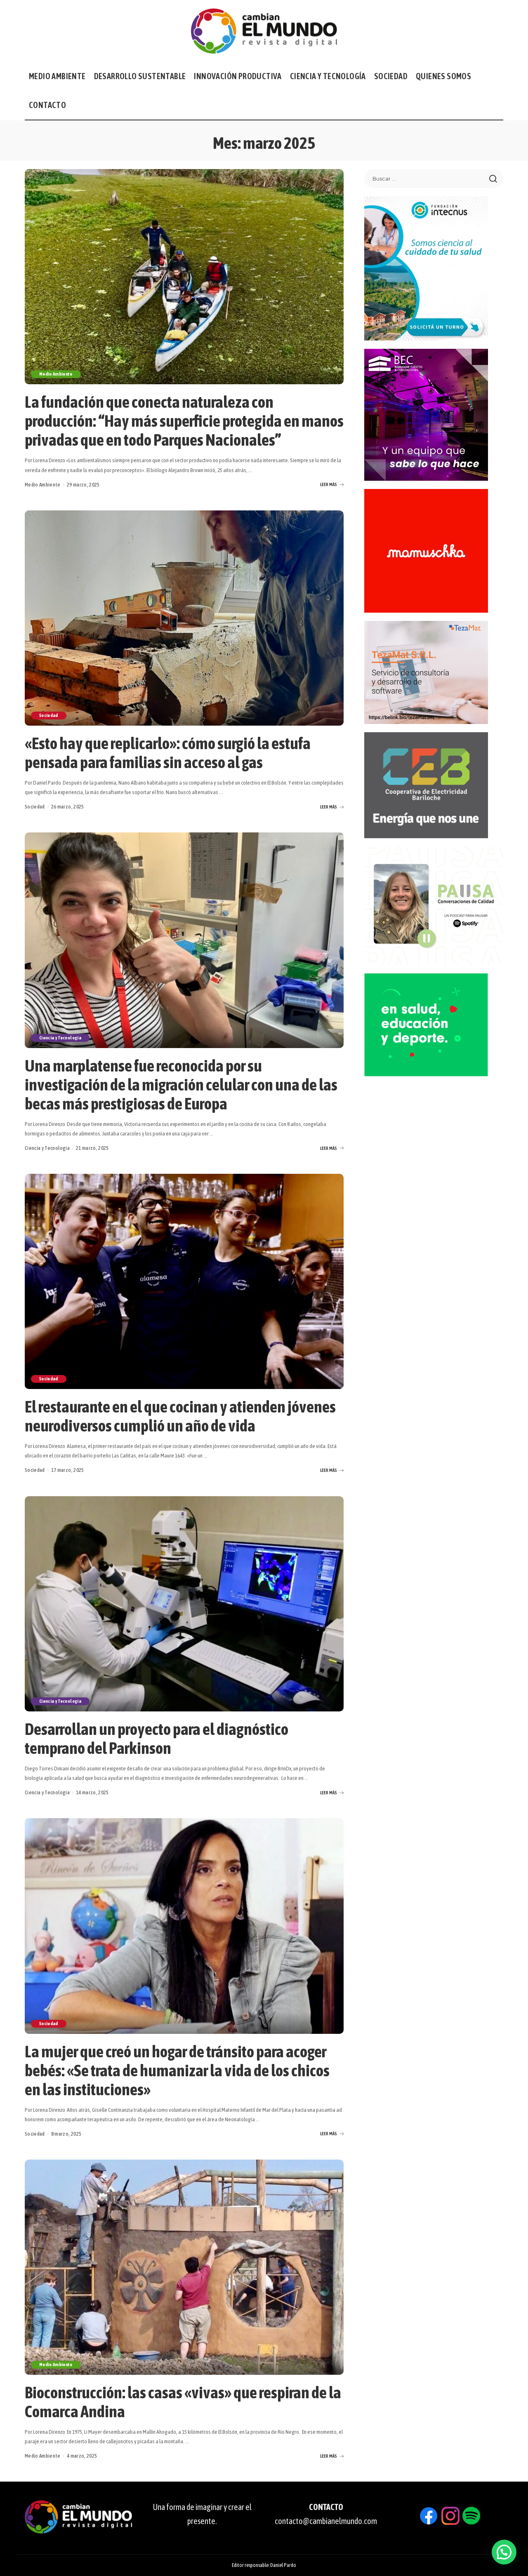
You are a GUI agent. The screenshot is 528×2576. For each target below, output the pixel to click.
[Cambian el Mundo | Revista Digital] (264, 31)
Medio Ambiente (56, 374)
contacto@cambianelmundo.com (326, 2521)
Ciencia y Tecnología (60, 1038)
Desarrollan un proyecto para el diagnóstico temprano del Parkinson (157, 1738)
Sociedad (49, 715)
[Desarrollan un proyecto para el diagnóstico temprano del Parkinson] (184, 1604)
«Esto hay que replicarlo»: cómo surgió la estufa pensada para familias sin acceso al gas (168, 753)
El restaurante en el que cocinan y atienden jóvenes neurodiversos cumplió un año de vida (180, 1416)
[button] (504, 2552)
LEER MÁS (329, 484)
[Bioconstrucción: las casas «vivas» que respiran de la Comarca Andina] (184, 2267)
